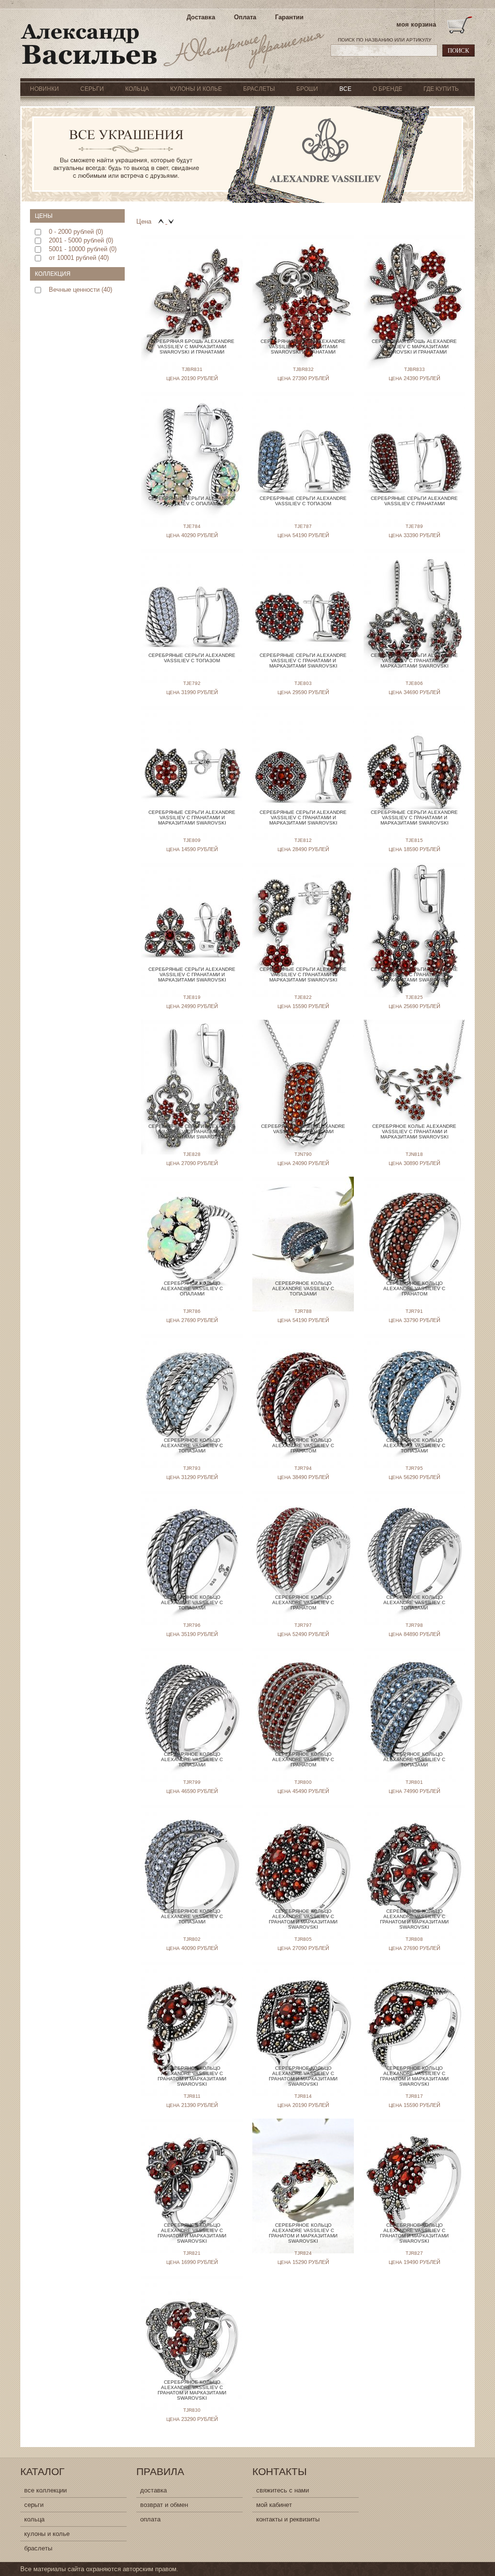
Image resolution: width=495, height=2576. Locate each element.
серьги (34, 2505)
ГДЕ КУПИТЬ (441, 89)
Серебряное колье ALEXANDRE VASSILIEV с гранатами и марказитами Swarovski (414, 1131)
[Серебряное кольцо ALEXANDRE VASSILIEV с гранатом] (414, 1229)
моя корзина (416, 24)
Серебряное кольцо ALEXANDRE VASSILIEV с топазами (303, 1288)
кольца (34, 2519)
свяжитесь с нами (283, 2490)
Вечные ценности (74, 290)
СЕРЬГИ (92, 89)
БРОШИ (307, 89)
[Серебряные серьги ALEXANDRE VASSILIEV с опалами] (192, 444)
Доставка (201, 17)
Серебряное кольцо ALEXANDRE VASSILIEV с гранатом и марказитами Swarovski (303, 1919)
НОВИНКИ (44, 89)
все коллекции (45, 2490)
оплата (150, 2519)
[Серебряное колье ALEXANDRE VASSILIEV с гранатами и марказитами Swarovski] (414, 1072)
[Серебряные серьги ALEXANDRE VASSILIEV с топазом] (303, 444)
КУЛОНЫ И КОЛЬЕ (196, 89)
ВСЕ (345, 89)
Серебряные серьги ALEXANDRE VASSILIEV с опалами (192, 501)
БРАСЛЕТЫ (259, 89)
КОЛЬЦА (137, 89)
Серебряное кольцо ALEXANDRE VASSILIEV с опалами (192, 1288)
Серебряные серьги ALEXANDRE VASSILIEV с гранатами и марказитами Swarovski (303, 661)
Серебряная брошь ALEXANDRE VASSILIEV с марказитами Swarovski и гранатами (192, 347)
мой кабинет (274, 2505)
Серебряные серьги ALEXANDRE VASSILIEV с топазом (303, 501)
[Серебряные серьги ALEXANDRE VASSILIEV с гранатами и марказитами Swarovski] (303, 601)
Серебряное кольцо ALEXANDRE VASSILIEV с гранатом (414, 1288)
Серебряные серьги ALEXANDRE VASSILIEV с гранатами (414, 501)
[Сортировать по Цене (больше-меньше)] (171, 221)
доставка (153, 2490)
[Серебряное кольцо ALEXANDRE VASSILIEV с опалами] (192, 1229)
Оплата (245, 17)
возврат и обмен (164, 2505)
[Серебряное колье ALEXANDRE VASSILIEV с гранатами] (303, 1072)
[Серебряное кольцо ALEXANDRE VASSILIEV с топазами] (303, 1229)
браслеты (38, 2548)
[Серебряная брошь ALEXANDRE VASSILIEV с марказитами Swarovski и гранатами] (192, 287)
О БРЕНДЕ (387, 89)
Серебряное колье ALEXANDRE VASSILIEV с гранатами (303, 1129)
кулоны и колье (47, 2534)
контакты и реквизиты (288, 2519)
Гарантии (289, 17)
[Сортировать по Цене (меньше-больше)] (162, 221)
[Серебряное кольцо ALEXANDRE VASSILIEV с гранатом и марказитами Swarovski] (303, 1857)
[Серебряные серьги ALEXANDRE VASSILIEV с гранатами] (414, 444)
